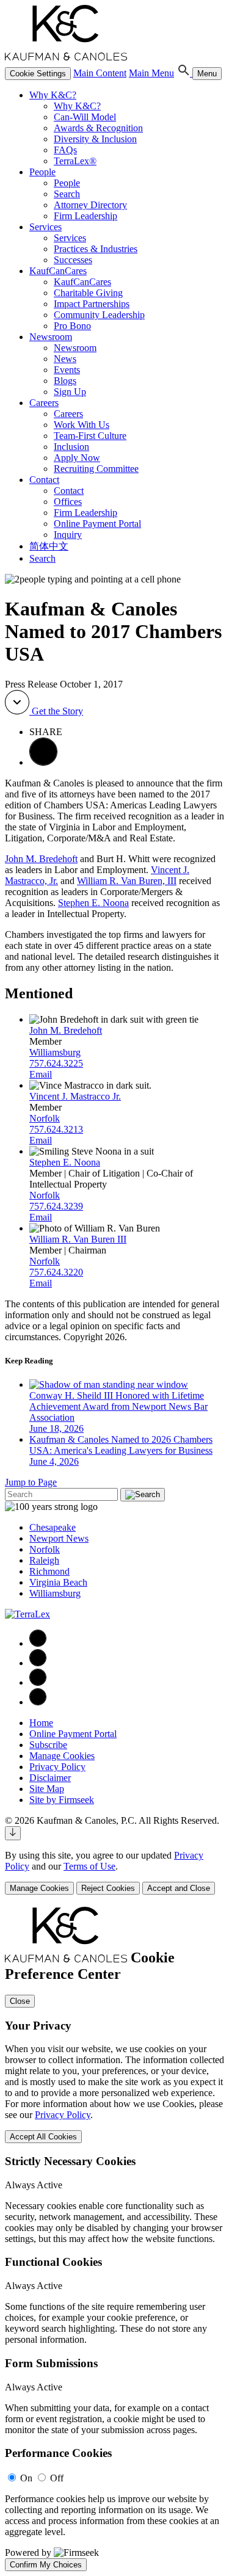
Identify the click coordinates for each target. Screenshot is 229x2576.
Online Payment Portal (97, 524)
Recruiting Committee (96, 469)
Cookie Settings (38, 74)
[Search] (184, 73)
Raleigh (44, 1560)
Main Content (100, 73)
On (26, 2478)
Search (67, 194)
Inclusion (71, 447)
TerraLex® (75, 161)
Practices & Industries (96, 249)
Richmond (49, 1571)
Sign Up (70, 392)
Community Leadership (99, 315)
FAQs (65, 150)
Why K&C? (53, 95)
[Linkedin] (38, 1663)
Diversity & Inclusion (95, 139)
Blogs (65, 381)
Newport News (59, 1538)
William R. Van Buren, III (127, 881)
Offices (68, 502)
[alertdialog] (114, 2239)
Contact (44, 480)
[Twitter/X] (38, 1682)
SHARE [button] (46, 732)
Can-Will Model (85, 117)
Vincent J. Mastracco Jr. (75, 1096)
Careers (44, 403)
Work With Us (82, 425)
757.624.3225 (56, 1063)
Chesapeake (53, 1527)
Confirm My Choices (46, 2565)
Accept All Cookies (43, 2137)
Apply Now (77, 458)
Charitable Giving (88, 293)
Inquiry (68, 535)
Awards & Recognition (98, 128)
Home (41, 1723)
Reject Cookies (108, 1888)
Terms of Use (89, 1866)
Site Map (47, 1789)
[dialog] (114, 1872)
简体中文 (49, 546)
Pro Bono (72, 326)
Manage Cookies (62, 1756)
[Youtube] (38, 1702)
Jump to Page (31, 1482)
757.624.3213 (56, 1129)
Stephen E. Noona (93, 903)
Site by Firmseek (62, 1800)
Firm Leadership (85, 216)
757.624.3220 (56, 1272)
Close (20, 2001)
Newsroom (51, 337)
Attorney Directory (90, 205)
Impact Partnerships (92, 304)
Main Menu (151, 73)
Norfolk (45, 1118)
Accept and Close (179, 1888)
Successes (73, 260)
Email (41, 1074)
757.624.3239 (56, 1206)
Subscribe (48, 1745)
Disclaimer (50, 1778)
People (42, 172)
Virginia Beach (58, 1582)
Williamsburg (55, 1052)
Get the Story (56, 711)
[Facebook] (38, 1643)
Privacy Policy (57, 1767)
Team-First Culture (90, 436)
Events (67, 370)
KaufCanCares (58, 271)
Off (57, 2478)
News (65, 359)
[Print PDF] (43, 762)
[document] (114, 2239)
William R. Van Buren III (78, 1239)
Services (45, 227)
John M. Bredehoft (41, 859)
